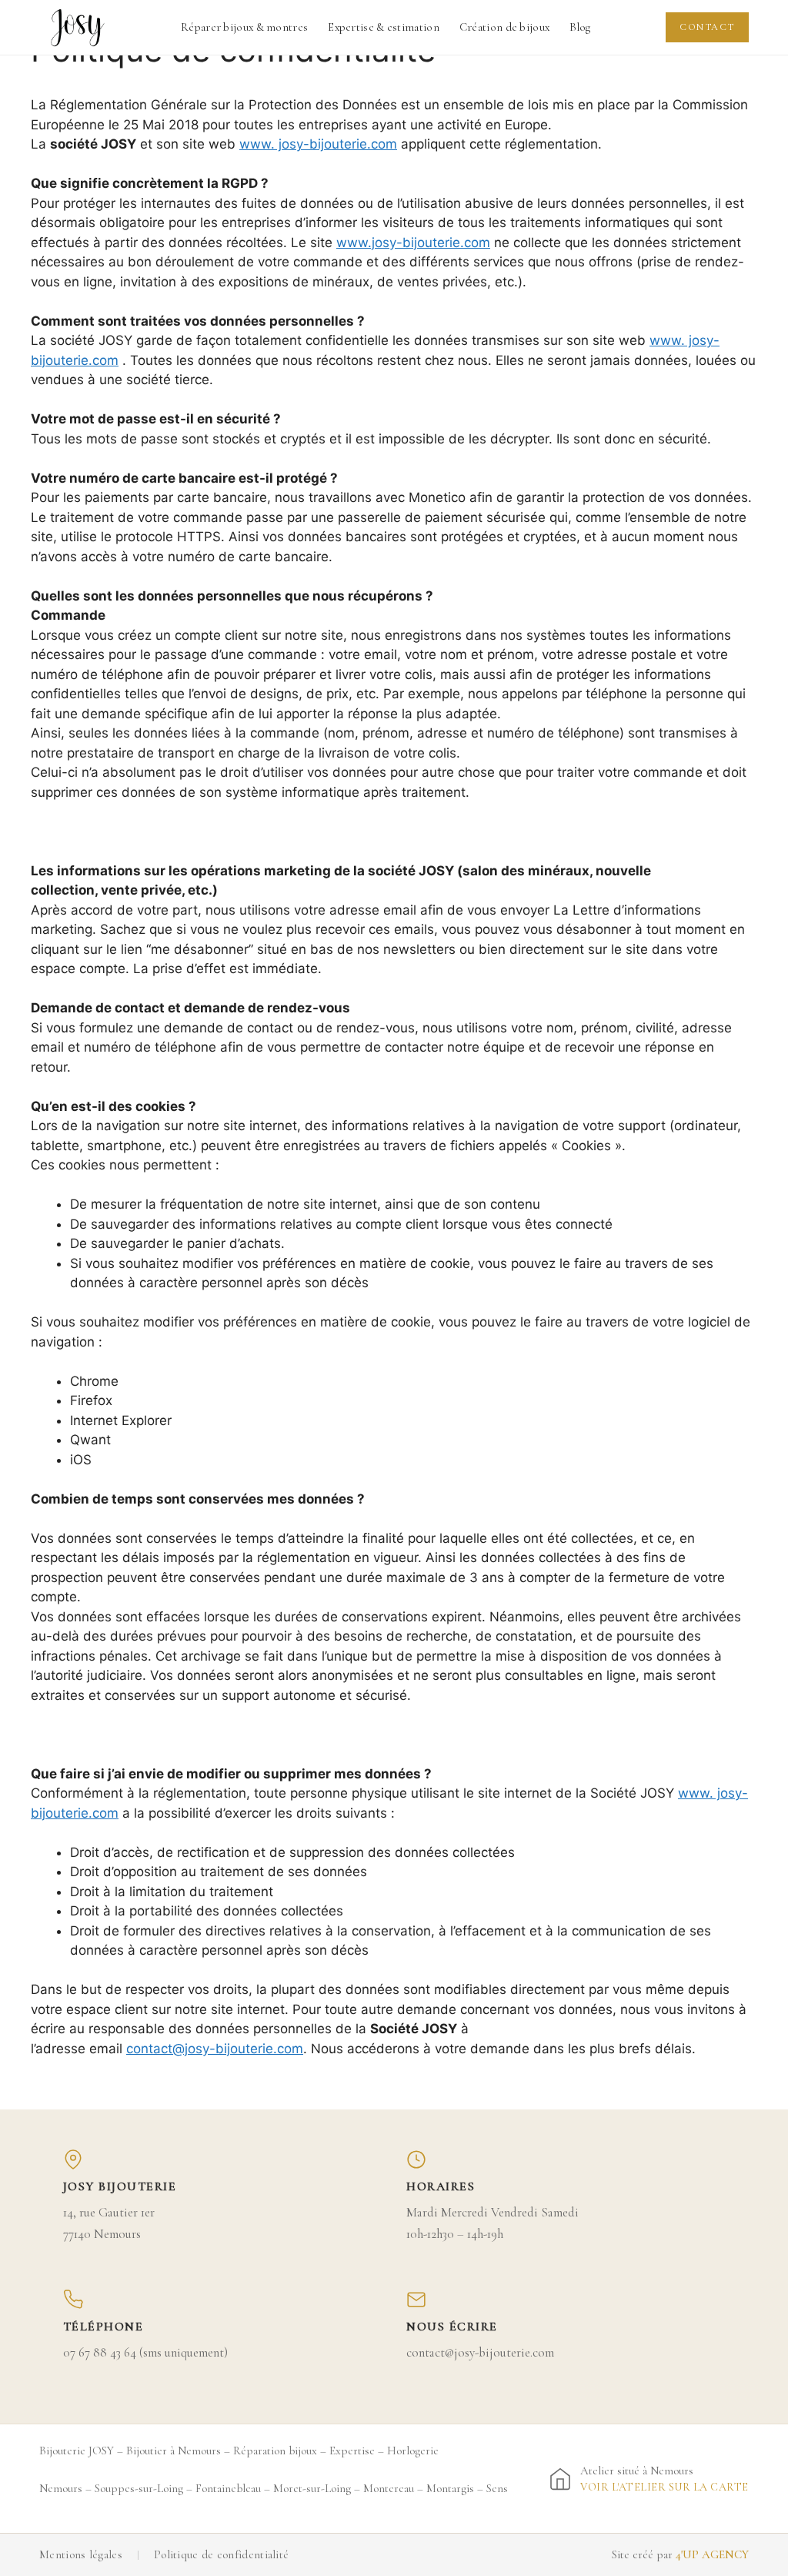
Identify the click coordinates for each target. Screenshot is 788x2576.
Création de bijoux (504, 27)
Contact (707, 27)
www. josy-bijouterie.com (318, 144)
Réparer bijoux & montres (244, 27)
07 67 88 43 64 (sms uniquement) (145, 2352)
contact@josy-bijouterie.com (215, 2049)
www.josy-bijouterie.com (413, 243)
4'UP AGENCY (712, 2554)
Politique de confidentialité (221, 2554)
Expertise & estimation (384, 27)
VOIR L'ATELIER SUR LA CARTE (664, 2487)
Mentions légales (81, 2554)
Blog (580, 27)
